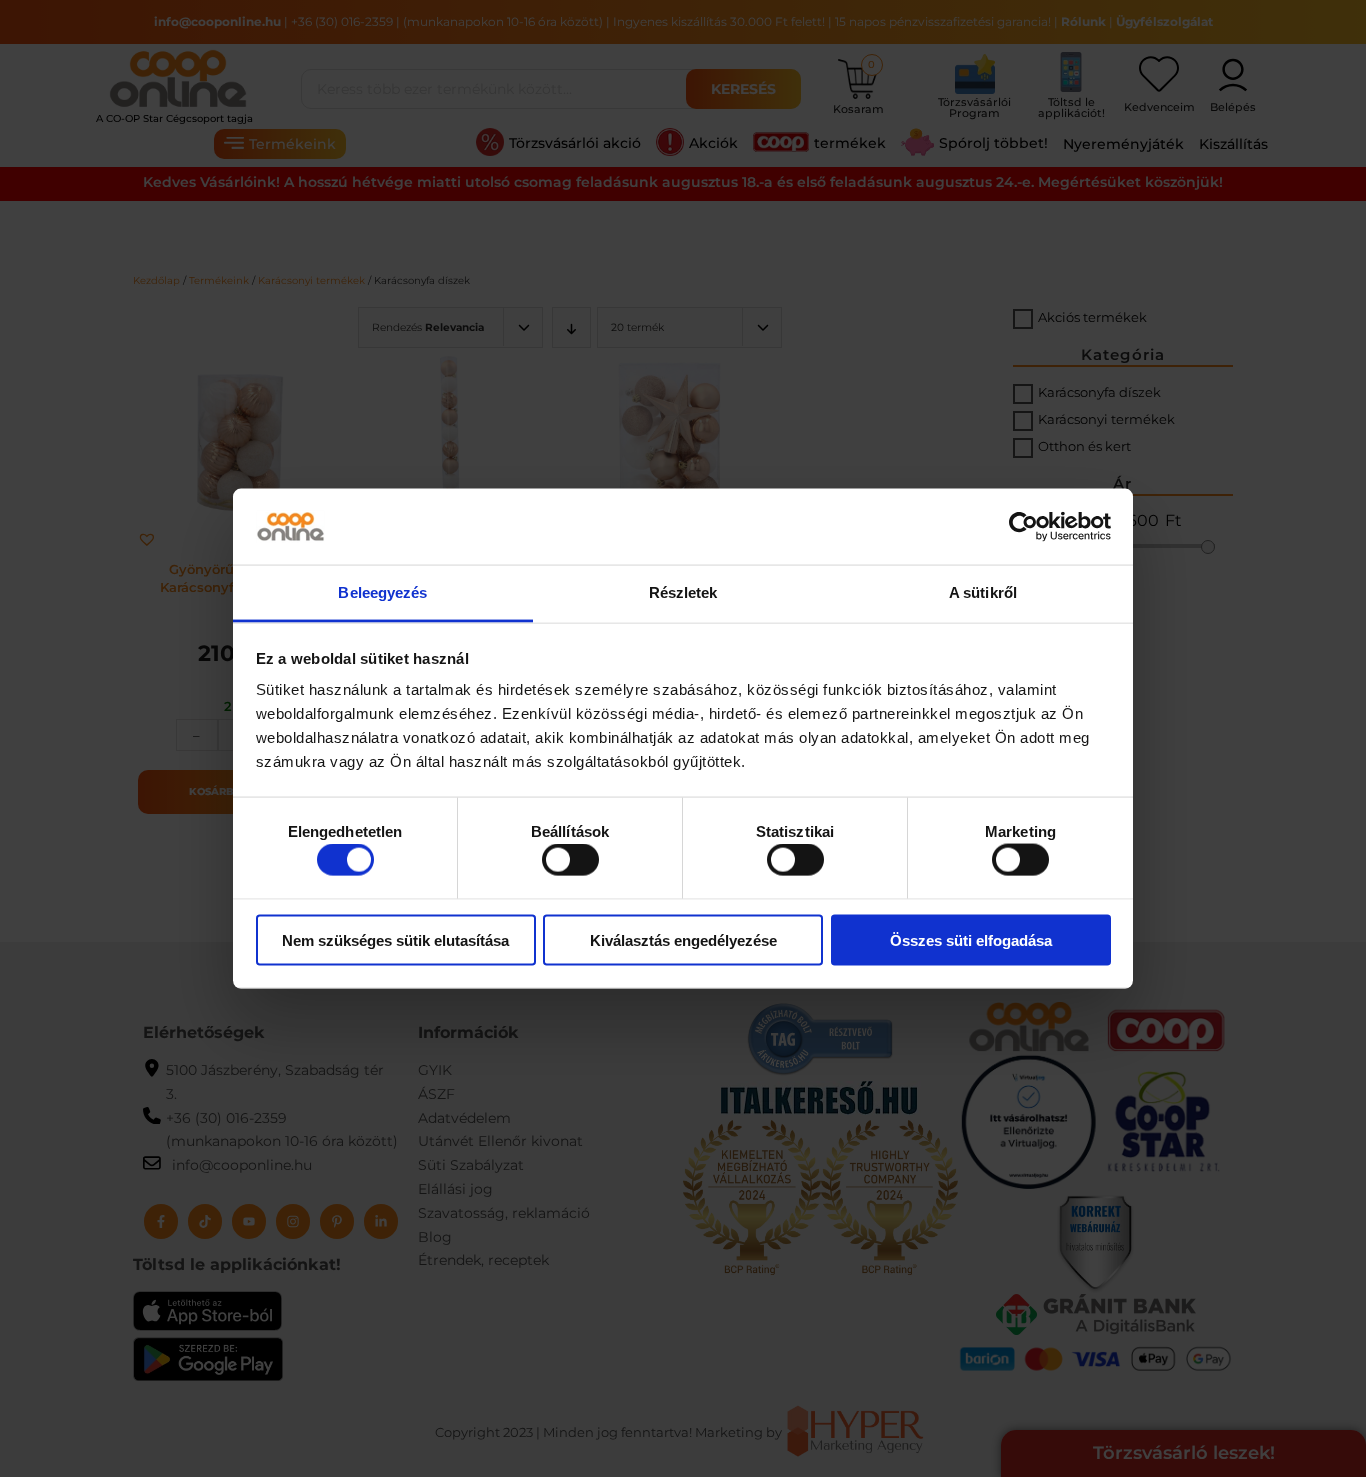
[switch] (570, 860)
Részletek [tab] (683, 592)
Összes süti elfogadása (971, 939)
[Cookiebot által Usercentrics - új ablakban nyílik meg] (1023, 526)
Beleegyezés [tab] (382, 592)
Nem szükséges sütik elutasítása (395, 939)
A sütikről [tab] (983, 592)
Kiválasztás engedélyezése (683, 939)
